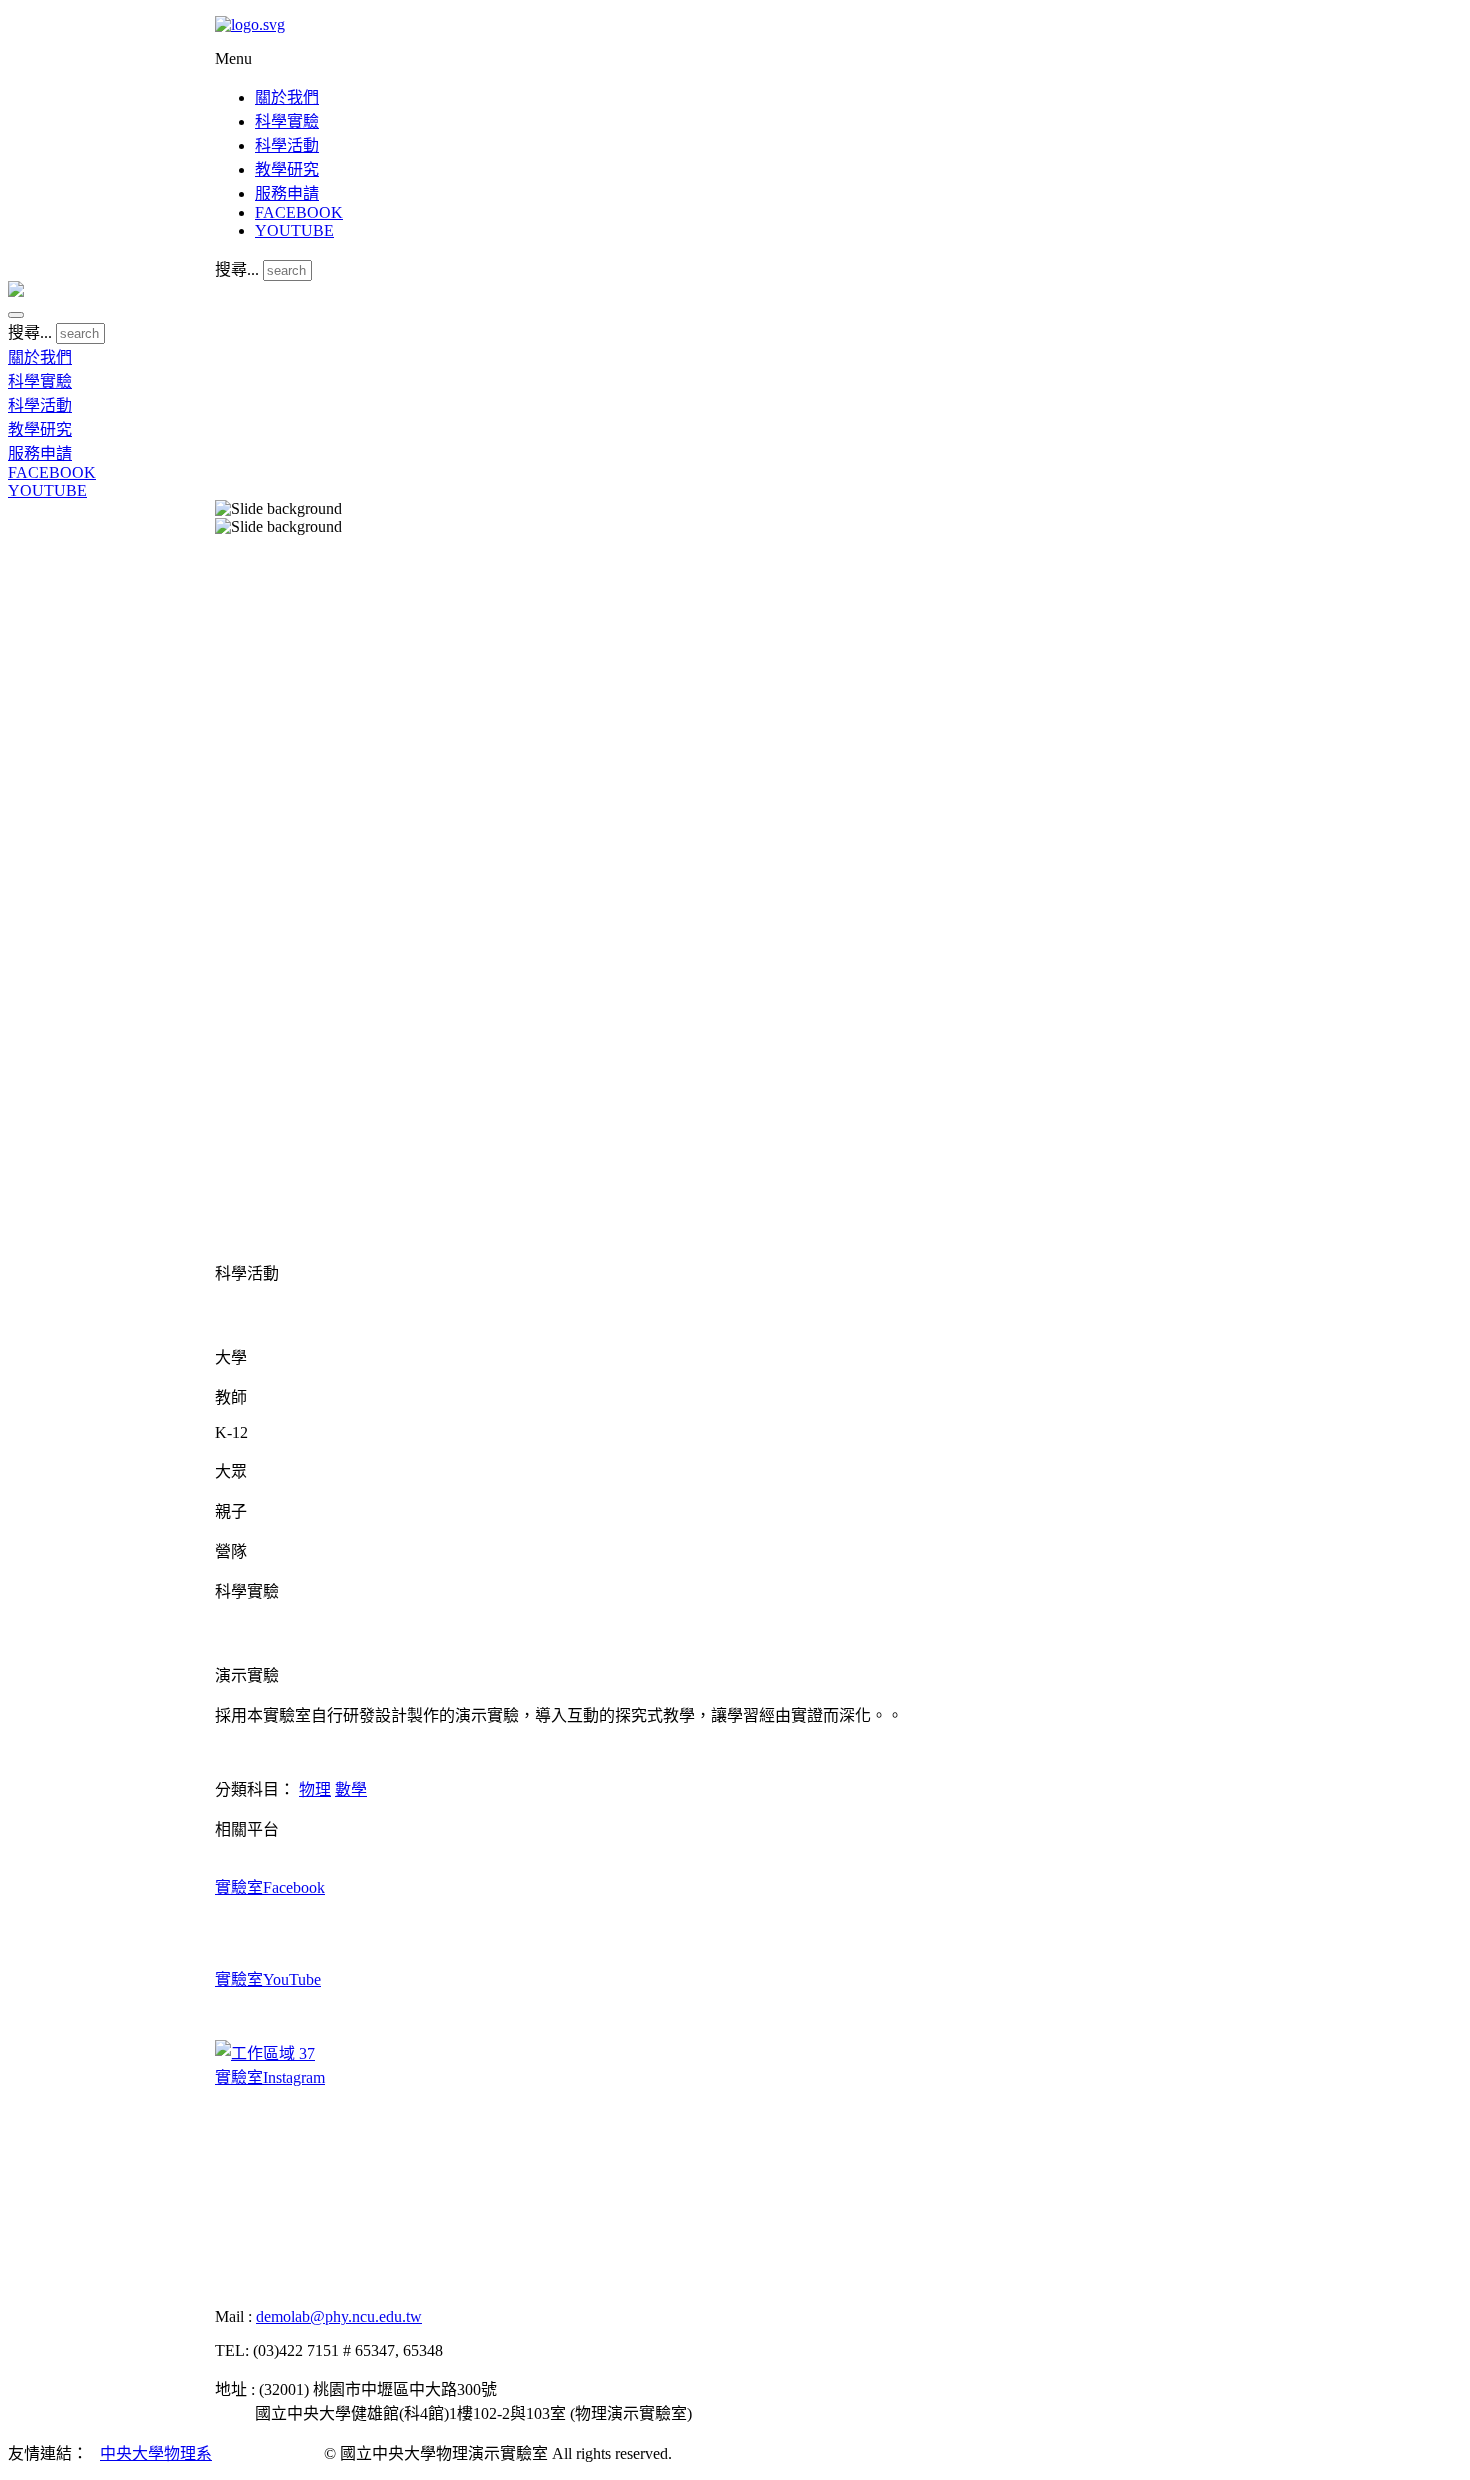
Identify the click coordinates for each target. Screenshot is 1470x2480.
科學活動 (287, 145)
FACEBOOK (299, 212)
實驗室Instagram (270, 2077)
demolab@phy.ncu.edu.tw (339, 2316)
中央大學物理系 (156, 2453)
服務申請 (287, 193)
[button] (16, 315)
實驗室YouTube (268, 1979)
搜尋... (237, 269)
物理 (315, 1789)
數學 (351, 1789)
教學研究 (287, 169)
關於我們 (287, 97)
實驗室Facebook (270, 1887)
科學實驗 (287, 121)
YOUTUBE (294, 230)
